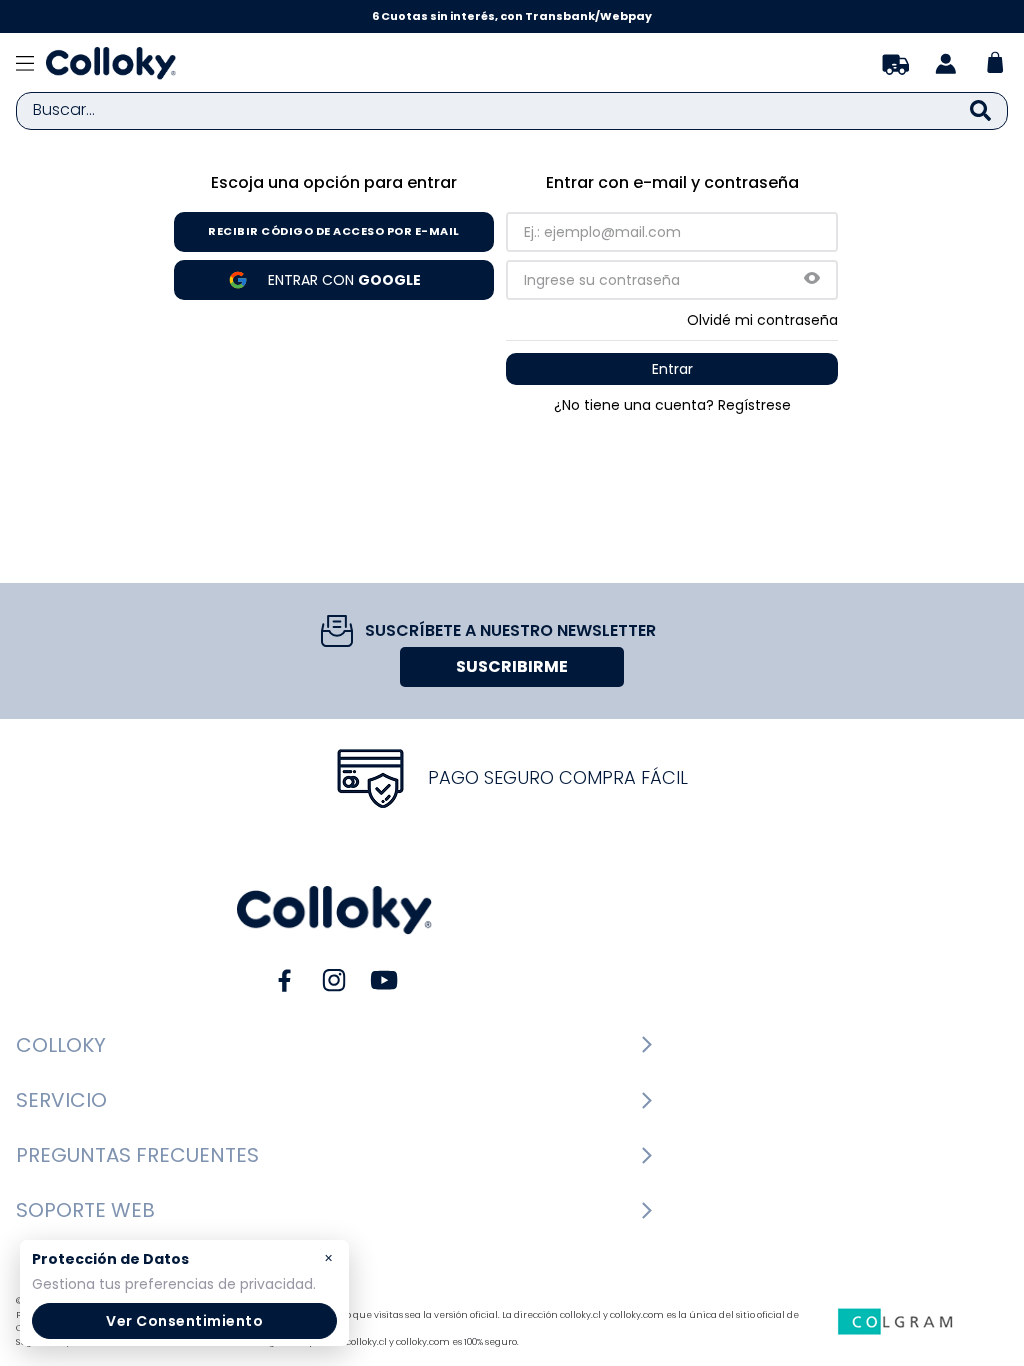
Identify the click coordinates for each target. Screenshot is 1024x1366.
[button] (812, 279)
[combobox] (512, 111)
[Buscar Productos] (980, 111)
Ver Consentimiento (184, 1321)
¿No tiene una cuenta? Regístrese (672, 405)
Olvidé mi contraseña (762, 320)
